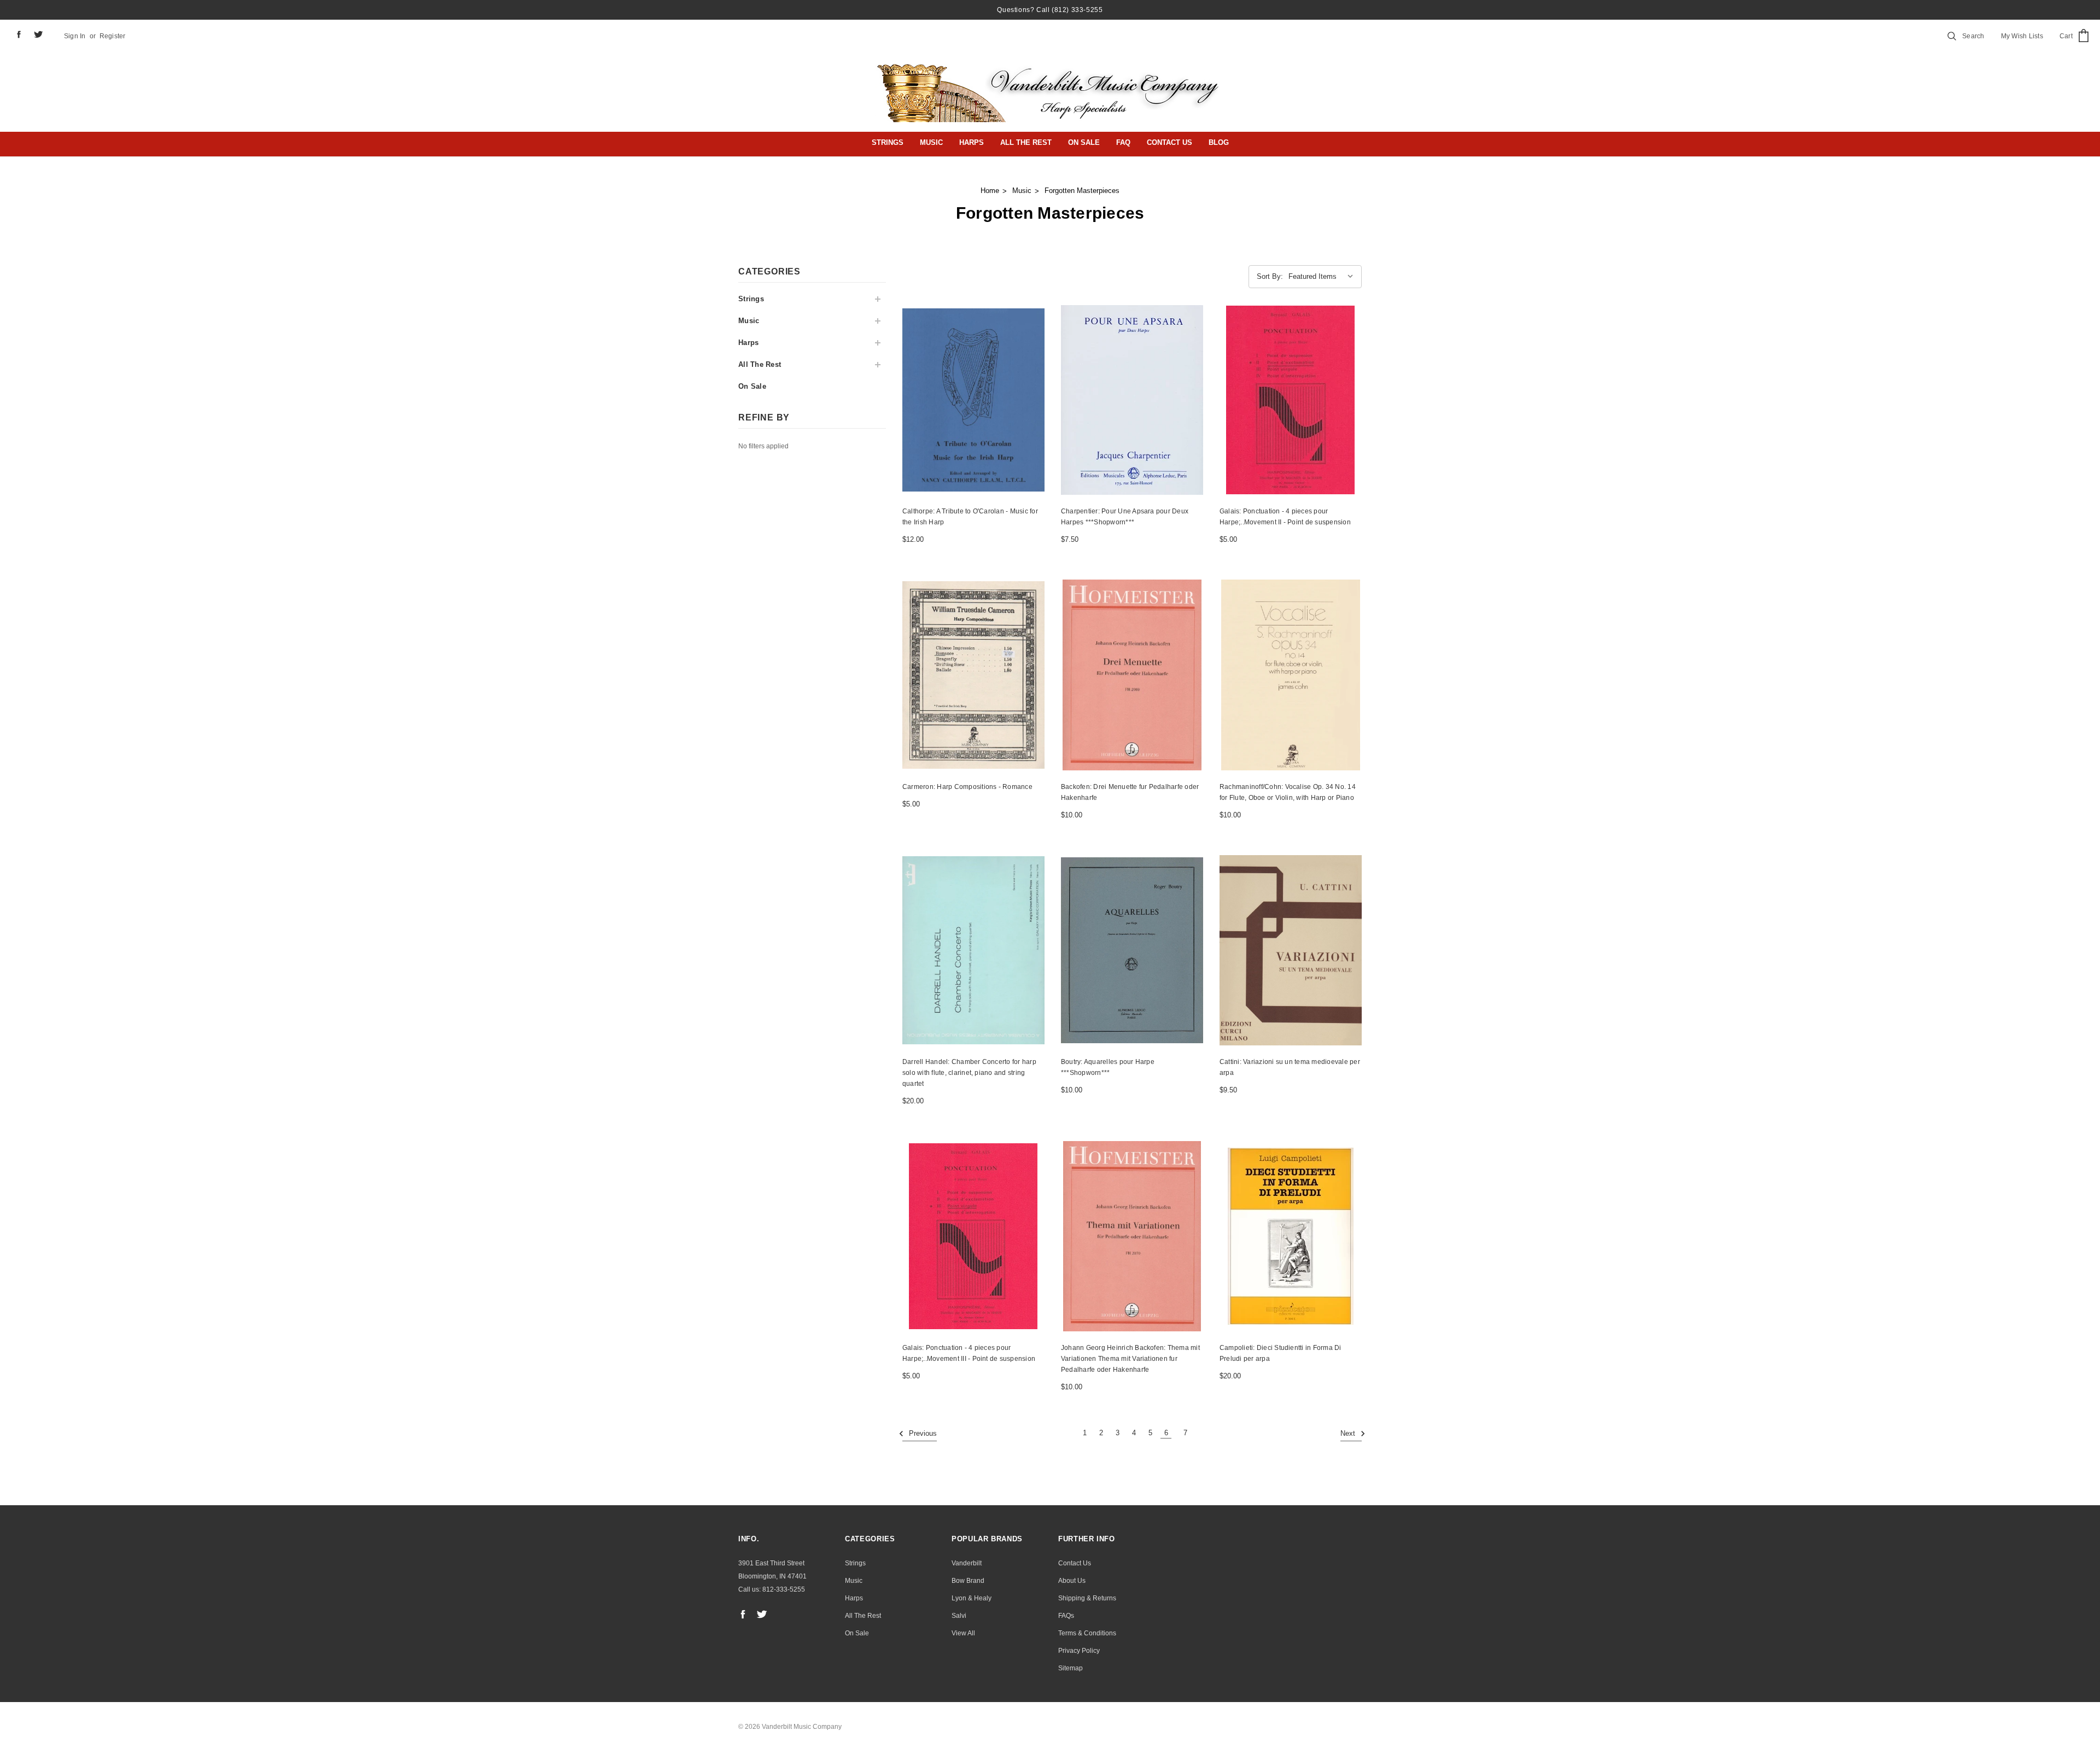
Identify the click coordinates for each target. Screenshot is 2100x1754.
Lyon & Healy (972, 1598)
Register (113, 36)
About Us (1072, 1581)
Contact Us (1169, 142)
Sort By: (1270, 276)
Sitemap (1071, 1668)
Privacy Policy (1079, 1651)
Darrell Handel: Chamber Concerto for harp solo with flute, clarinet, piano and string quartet (969, 1073)
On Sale (1084, 142)
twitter (39, 34)
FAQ (1123, 142)
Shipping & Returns (1087, 1598)
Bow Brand (968, 1581)
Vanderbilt (967, 1563)
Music (931, 142)
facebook (19, 34)
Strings (888, 142)
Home (990, 191)
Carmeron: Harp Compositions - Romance (967, 787)
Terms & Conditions (1087, 1633)
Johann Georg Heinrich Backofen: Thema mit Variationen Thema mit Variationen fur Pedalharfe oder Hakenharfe (1130, 1359)
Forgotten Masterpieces (1082, 191)
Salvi (959, 1616)
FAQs (1066, 1616)
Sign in (75, 36)
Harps (972, 142)
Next (1349, 1434)
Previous (922, 1434)
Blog (1219, 142)
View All (963, 1633)
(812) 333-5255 (1077, 10)
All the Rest (1026, 142)
